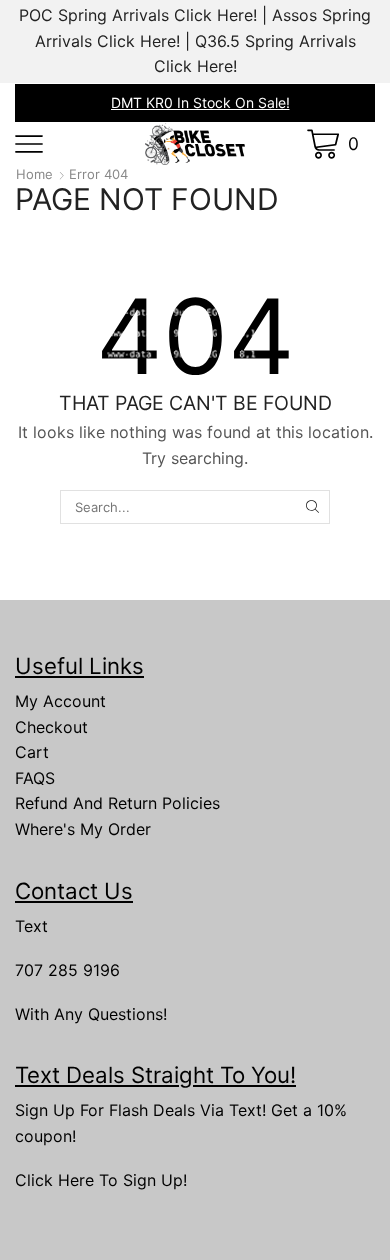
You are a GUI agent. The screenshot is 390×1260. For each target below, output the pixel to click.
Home (34, 174)
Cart (32, 752)
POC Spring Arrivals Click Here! (138, 15)
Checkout (51, 727)
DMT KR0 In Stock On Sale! (200, 102)
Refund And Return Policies (117, 803)
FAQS (35, 778)
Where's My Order (83, 829)
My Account (60, 701)
